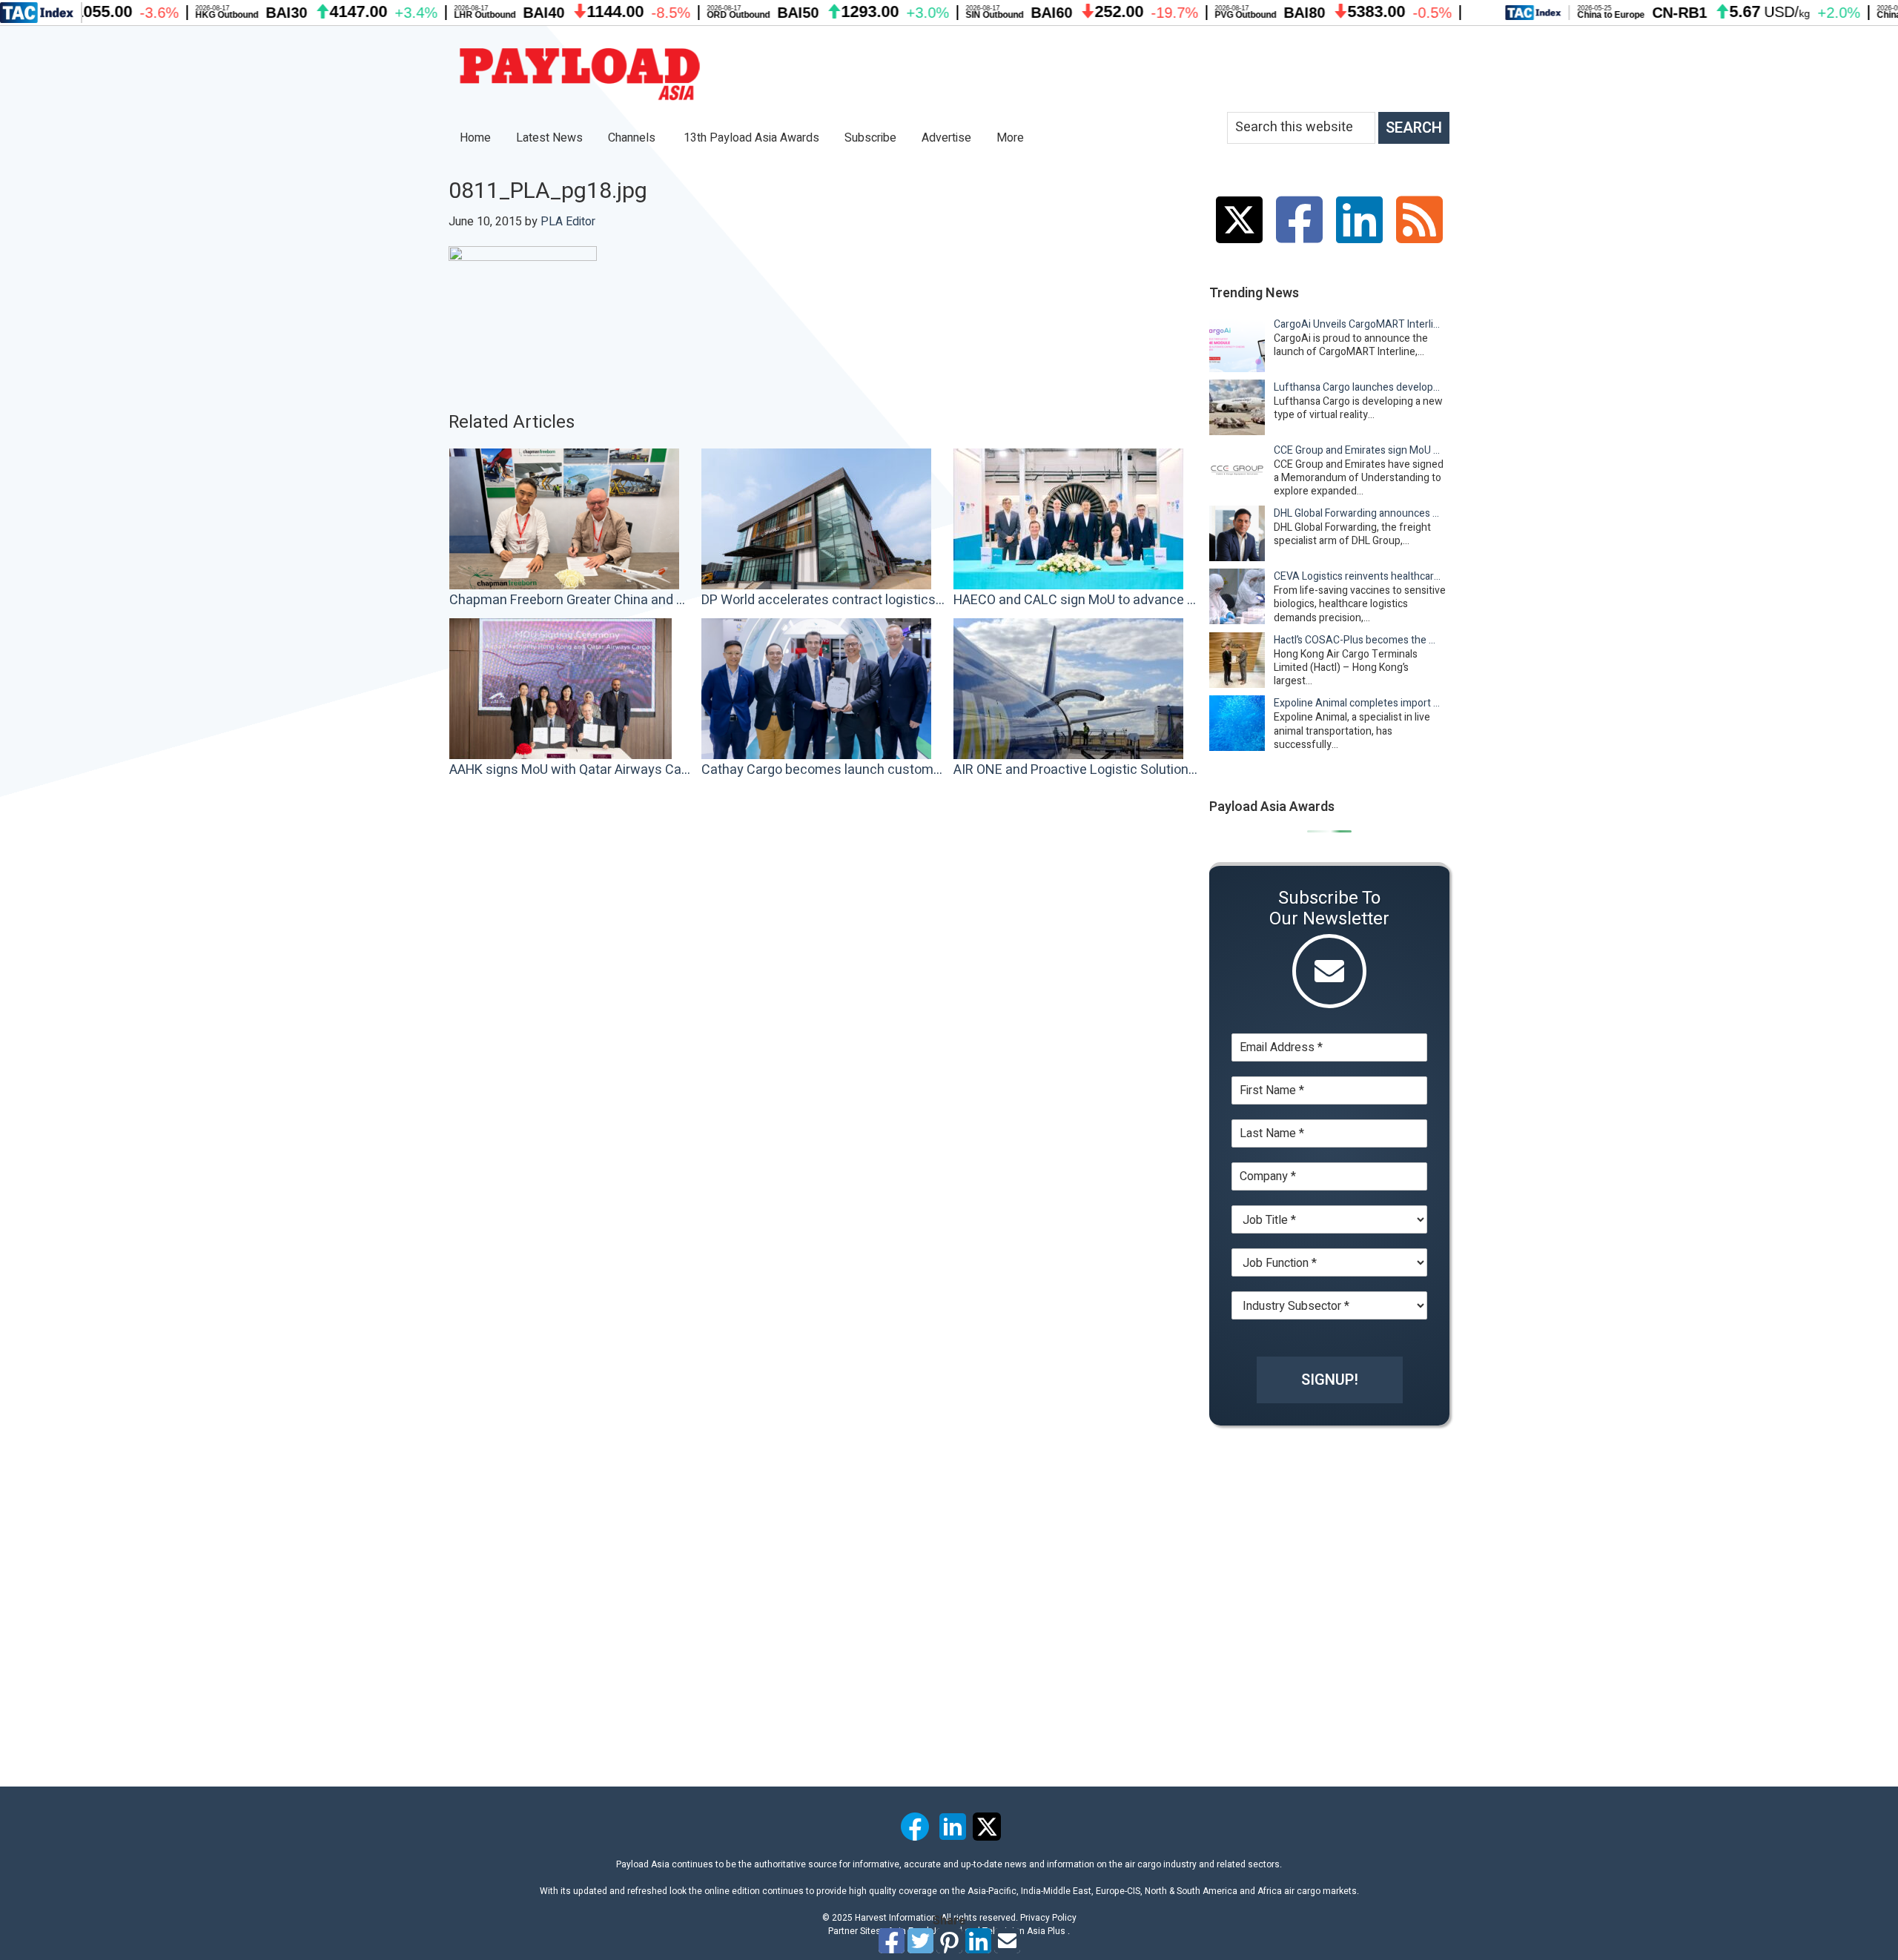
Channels (633, 138)
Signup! (1330, 1380)
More (1012, 138)
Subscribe (870, 138)
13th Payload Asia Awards (751, 138)
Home (475, 138)
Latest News (549, 138)
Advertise (946, 138)
